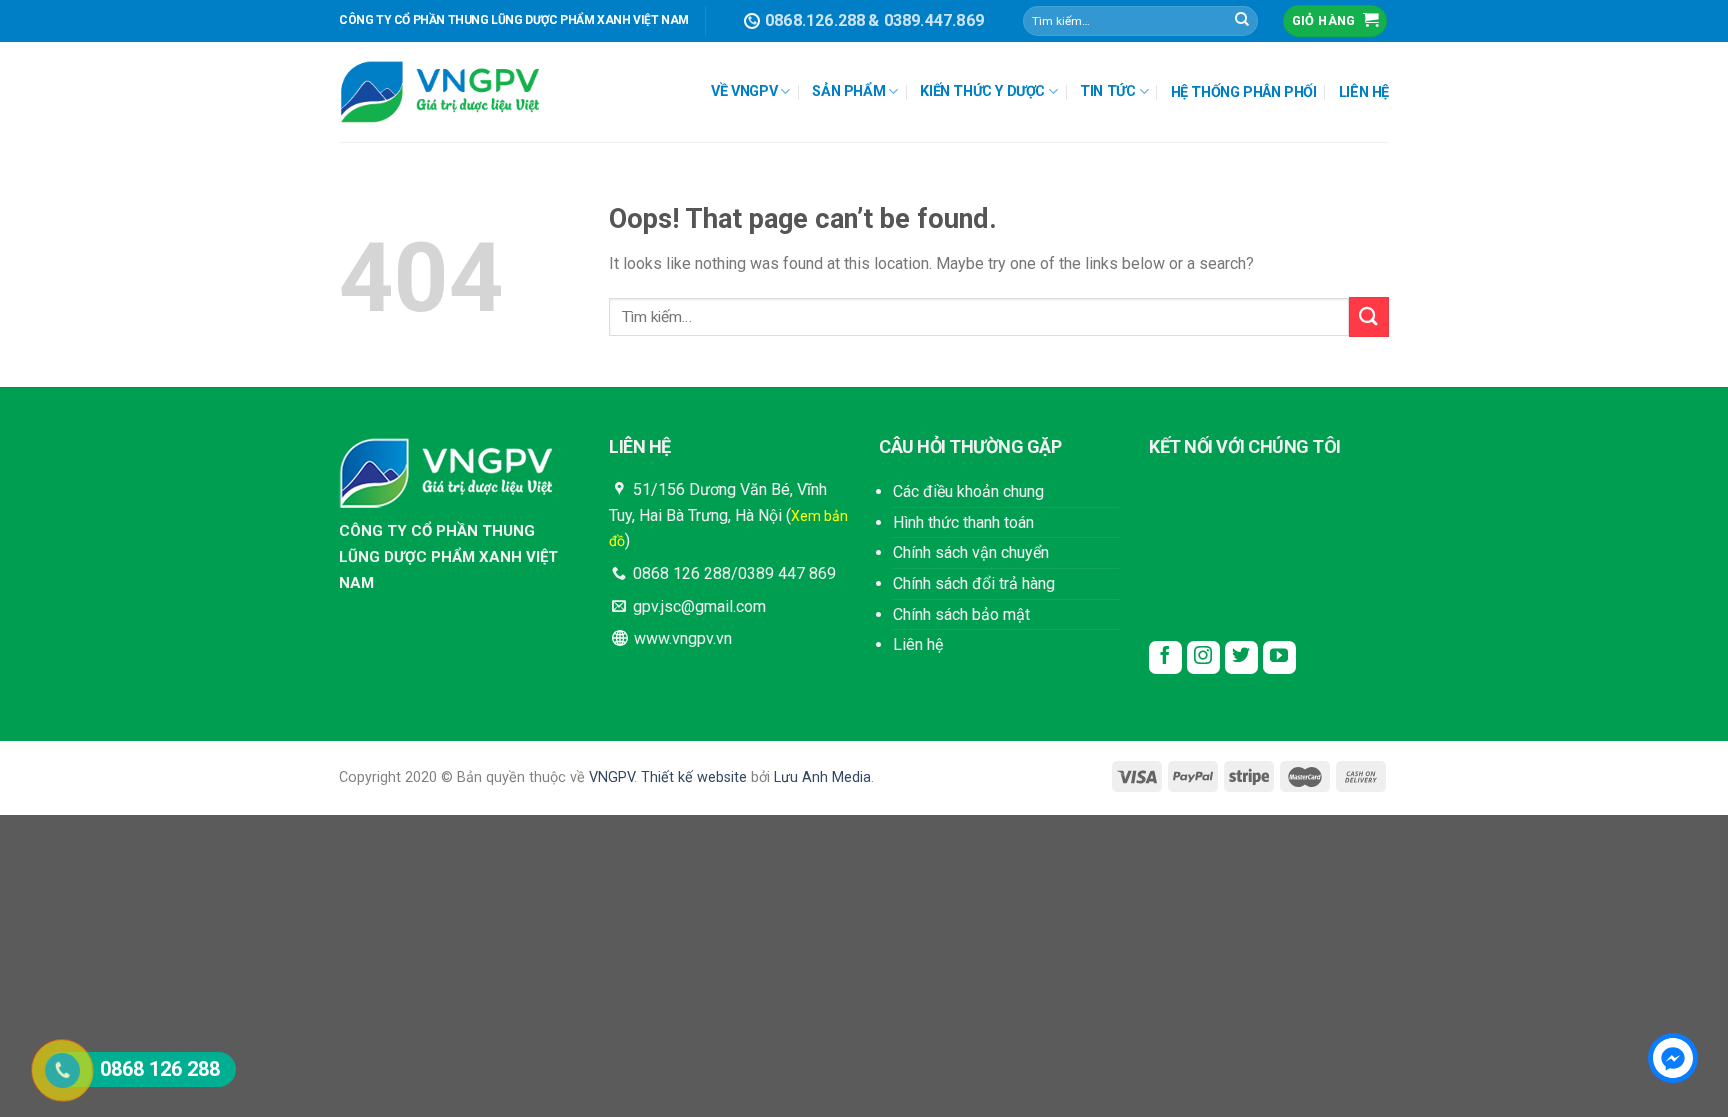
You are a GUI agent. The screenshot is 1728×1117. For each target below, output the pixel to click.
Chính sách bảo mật (961, 614)
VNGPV (611, 777)
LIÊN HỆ (1364, 92)
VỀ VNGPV (744, 91)
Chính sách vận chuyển (971, 552)
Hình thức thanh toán (963, 522)
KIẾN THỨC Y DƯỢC (982, 91)
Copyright (370, 777)
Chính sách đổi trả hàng (974, 583)
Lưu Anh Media (822, 777)
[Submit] (1242, 21)
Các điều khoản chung (968, 491)
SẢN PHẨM (848, 91)
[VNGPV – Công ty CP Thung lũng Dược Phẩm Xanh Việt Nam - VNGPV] (439, 92)
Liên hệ (918, 644)
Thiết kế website (694, 777)
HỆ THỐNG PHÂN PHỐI (1244, 92)
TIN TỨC (1107, 91)
